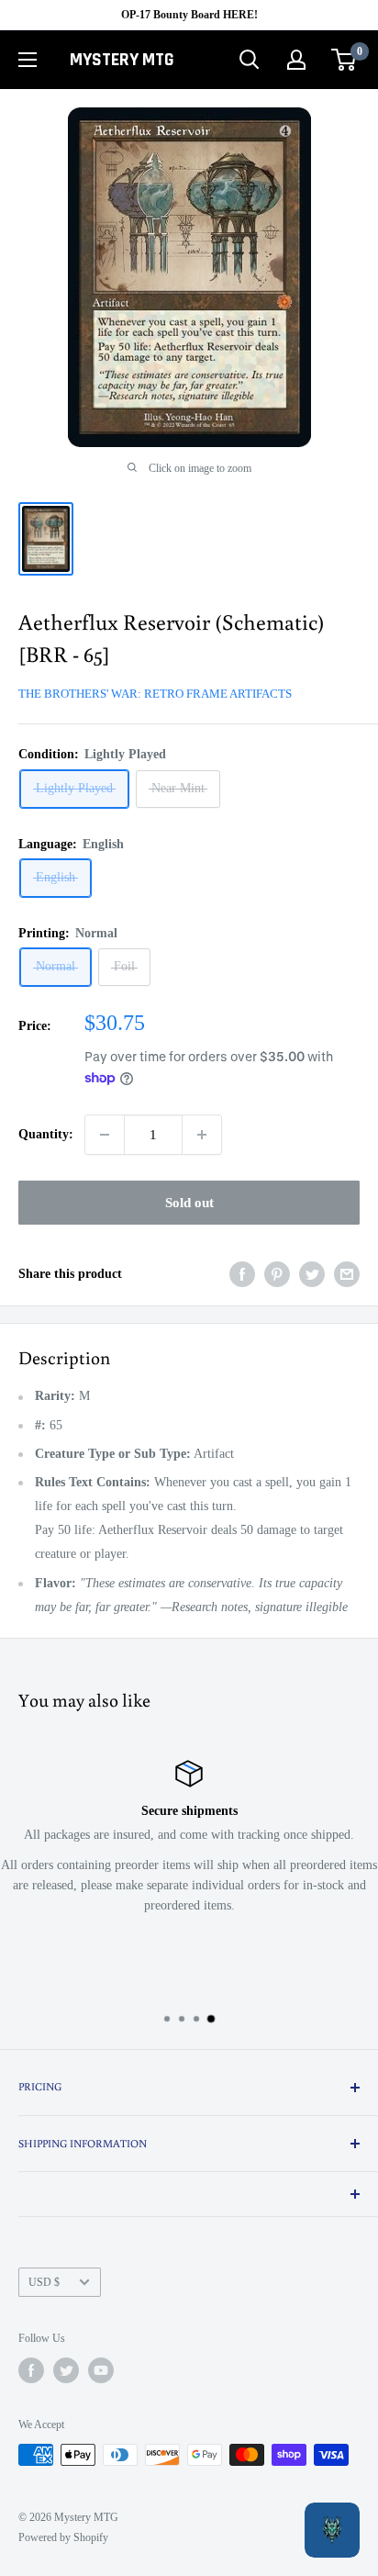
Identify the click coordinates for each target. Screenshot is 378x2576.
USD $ (44, 2282)
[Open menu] (28, 60)
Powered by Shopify (63, 2537)
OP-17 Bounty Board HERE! (189, 15)
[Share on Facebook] (242, 1274)
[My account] (296, 60)
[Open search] (250, 60)
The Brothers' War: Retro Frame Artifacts (155, 694)
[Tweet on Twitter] (312, 1274)
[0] (345, 60)
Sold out (189, 1203)
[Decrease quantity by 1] (105, 1135)
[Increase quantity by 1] (202, 1135)
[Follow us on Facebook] (31, 2370)
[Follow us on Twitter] (66, 2370)
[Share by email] (347, 1274)
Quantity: (46, 1134)
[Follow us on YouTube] (101, 2370)
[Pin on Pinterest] (277, 1274)
